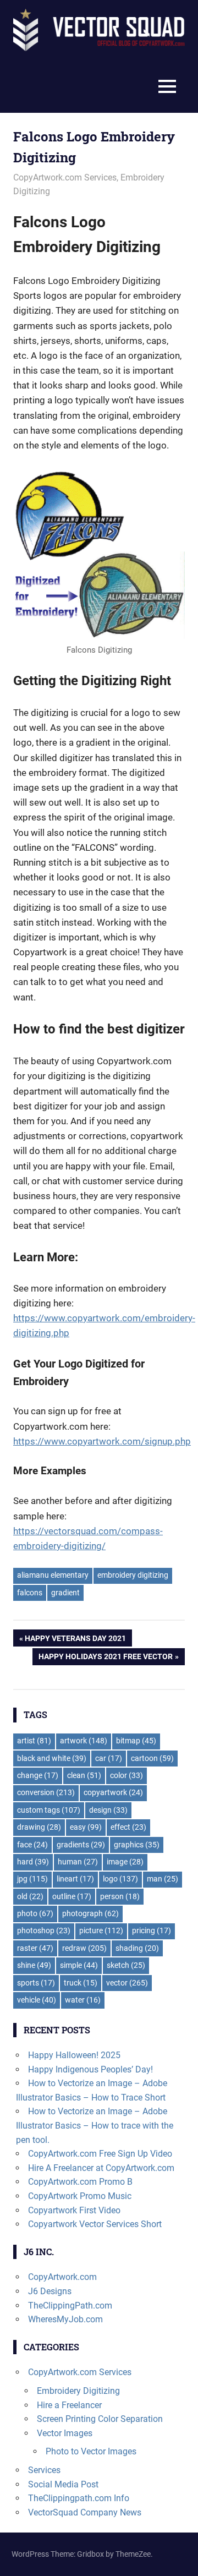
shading (137, 1948)
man (163, 1879)
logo (120, 1879)
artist (34, 1741)
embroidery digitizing (133, 1575)
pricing (152, 1930)
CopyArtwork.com (62, 2277)
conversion (46, 1792)
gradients (81, 1845)
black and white (52, 1758)
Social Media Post (63, 2484)
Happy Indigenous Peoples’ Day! (90, 2069)
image (125, 1862)
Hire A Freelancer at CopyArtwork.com (101, 2168)
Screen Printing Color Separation (100, 2419)
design (108, 1810)
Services (44, 2470)
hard (33, 1862)
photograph (90, 1913)
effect (128, 1827)
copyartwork (113, 1792)
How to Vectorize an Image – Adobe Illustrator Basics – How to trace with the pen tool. (95, 2125)
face (32, 1845)
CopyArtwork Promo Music (80, 2196)
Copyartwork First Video (74, 2210)
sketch (126, 1965)
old (30, 1896)
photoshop (44, 1930)
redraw (84, 1948)
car (109, 1758)
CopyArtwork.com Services (65, 177)
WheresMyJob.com (65, 2319)
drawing (39, 1827)
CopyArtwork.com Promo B (80, 2182)
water (83, 2000)
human (78, 1862)
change (38, 1775)
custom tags (49, 1810)
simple (79, 1965)
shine (34, 1965)
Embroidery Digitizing (78, 2391)
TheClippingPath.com (70, 2306)
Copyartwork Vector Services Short (95, 2224)
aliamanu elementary (53, 1575)
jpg (32, 1879)
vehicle (37, 2000)
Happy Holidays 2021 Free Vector (105, 1658)
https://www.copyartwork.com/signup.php (102, 1441)
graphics (137, 1845)
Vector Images (65, 2433)
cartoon (152, 1758)
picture (101, 1930)
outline (72, 1896)
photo (35, 1913)
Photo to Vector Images (91, 2451)
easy (86, 1827)
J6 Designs (50, 2291)
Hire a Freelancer (69, 2405)
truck (81, 1983)
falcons (30, 1593)
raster (35, 1948)
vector (127, 1983)
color (127, 1775)
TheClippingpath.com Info (79, 2498)
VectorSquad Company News (85, 2512)
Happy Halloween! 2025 (74, 2055)
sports (36, 1983)
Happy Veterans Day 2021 (75, 1640)
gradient (65, 1593)
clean (84, 1775)
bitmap (136, 1741)
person (120, 1896)
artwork (84, 1741)
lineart (75, 1879)
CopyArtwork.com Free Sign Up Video (100, 2154)
